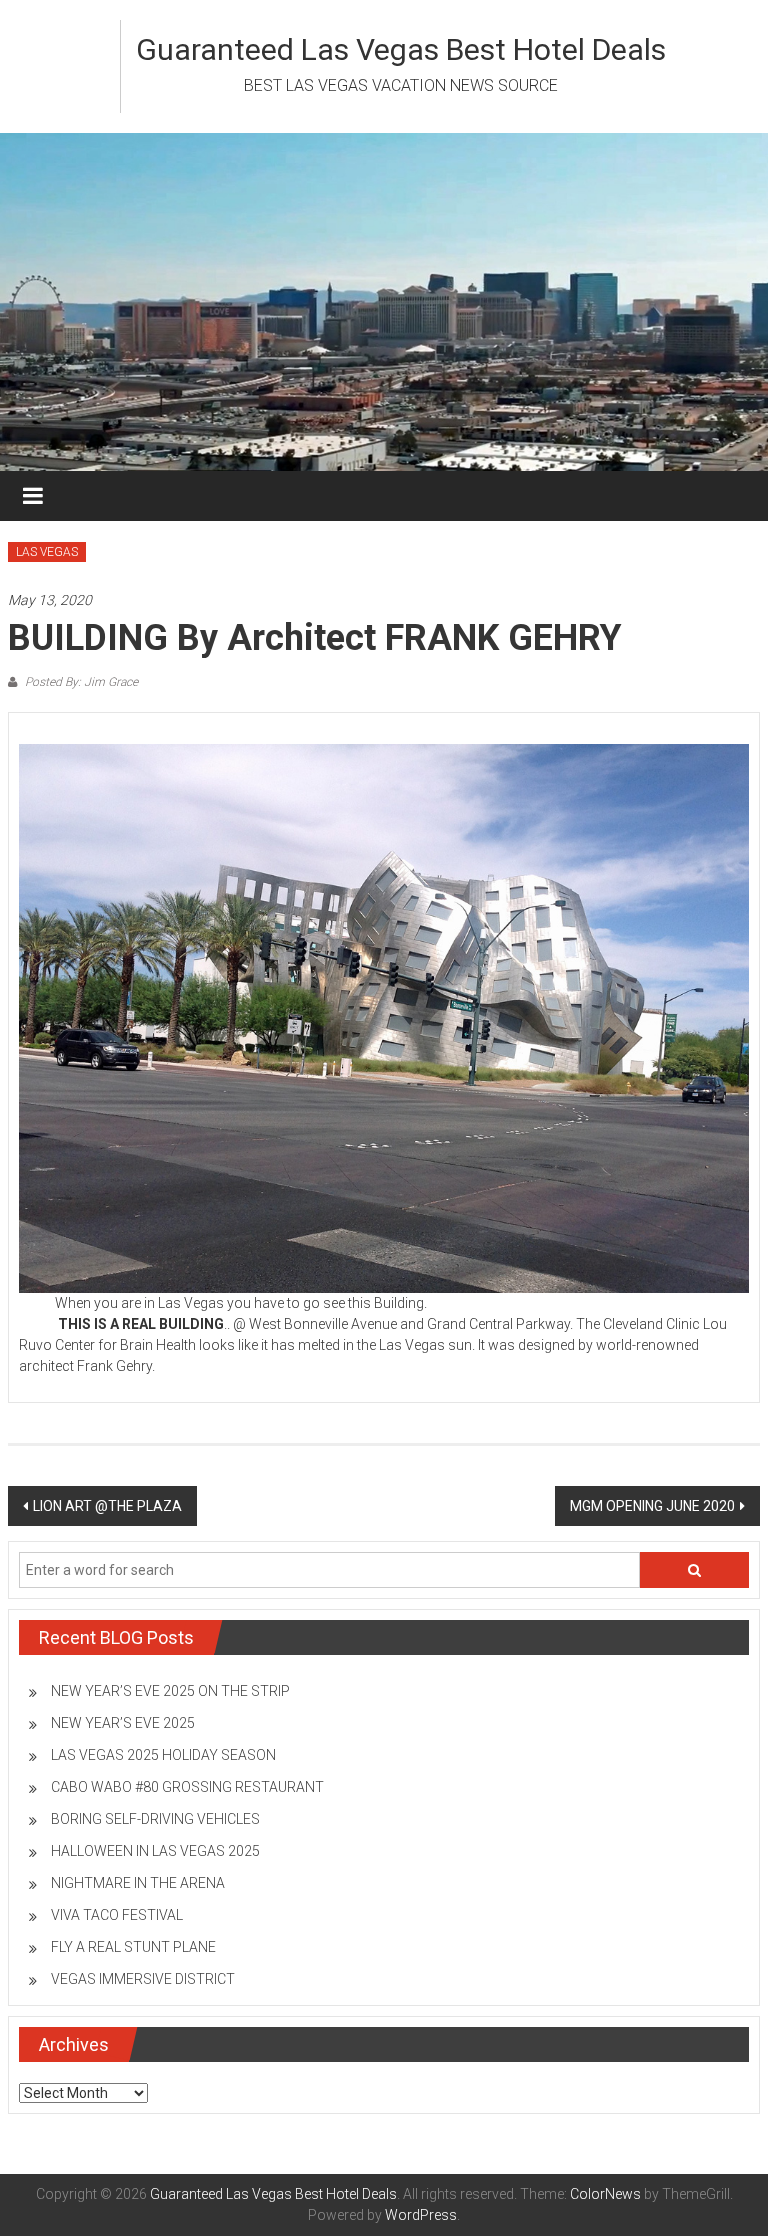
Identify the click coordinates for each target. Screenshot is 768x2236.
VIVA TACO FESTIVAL (117, 1915)
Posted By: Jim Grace (80, 682)
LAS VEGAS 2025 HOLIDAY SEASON (163, 1755)
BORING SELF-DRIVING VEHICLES (155, 1819)
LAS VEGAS (47, 552)
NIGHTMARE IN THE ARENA (138, 1883)
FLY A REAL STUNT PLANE (133, 1947)
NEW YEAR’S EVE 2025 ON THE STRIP (170, 1691)
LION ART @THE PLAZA (107, 1506)
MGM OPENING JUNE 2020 (652, 1506)
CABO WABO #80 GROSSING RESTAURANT (187, 1787)
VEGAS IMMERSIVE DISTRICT (143, 1979)
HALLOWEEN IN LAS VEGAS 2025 (155, 1851)
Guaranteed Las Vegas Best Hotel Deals (401, 49)
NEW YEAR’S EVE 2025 (123, 1723)
